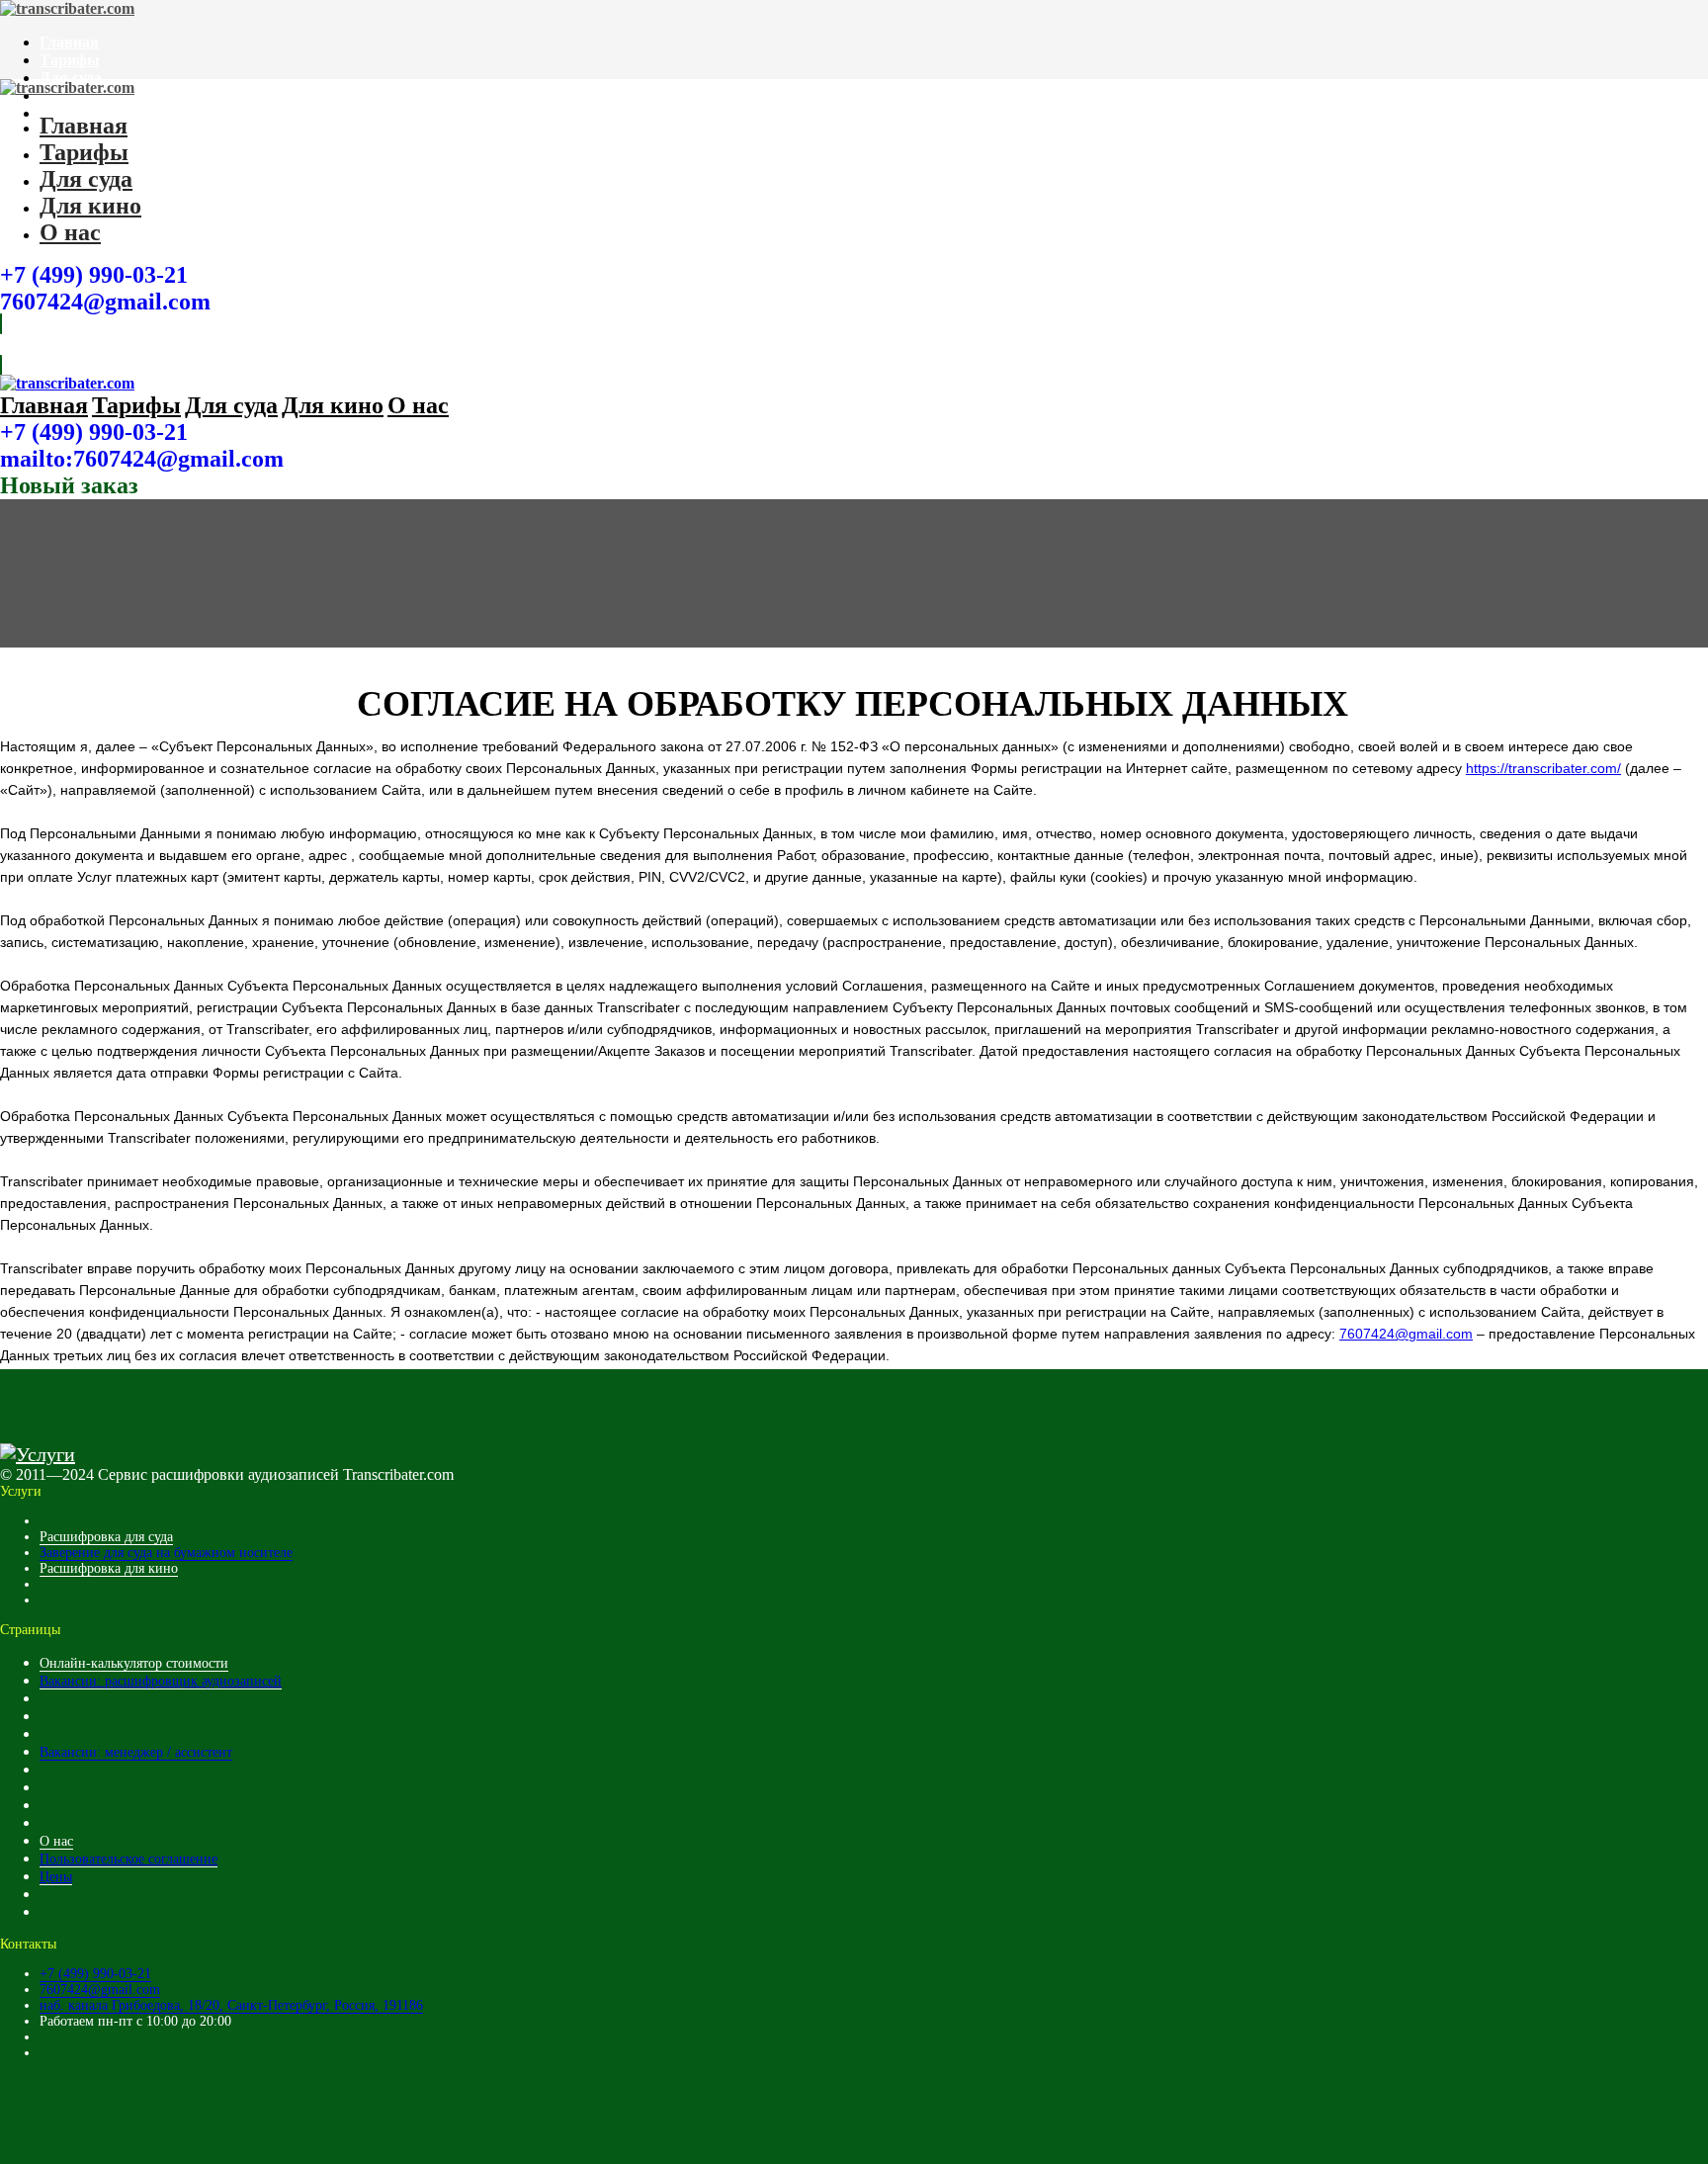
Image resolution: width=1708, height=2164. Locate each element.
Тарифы (70, 60)
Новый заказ (69, 485)
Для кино (90, 206)
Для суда (71, 78)
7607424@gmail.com (105, 302)
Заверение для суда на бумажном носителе (166, 1553)
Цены (56, 1877)
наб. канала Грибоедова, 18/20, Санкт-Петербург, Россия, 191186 (231, 2005)
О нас (70, 232)
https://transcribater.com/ (1543, 768)
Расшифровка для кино (109, 1568)
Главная (69, 42)
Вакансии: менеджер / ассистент (136, 1752)
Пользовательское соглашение (128, 1859)
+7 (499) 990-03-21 (94, 275)
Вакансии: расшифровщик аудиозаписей (161, 1681)
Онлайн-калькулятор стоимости (134, 1663)
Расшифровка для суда (106, 1537)
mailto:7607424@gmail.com (142, 459)
